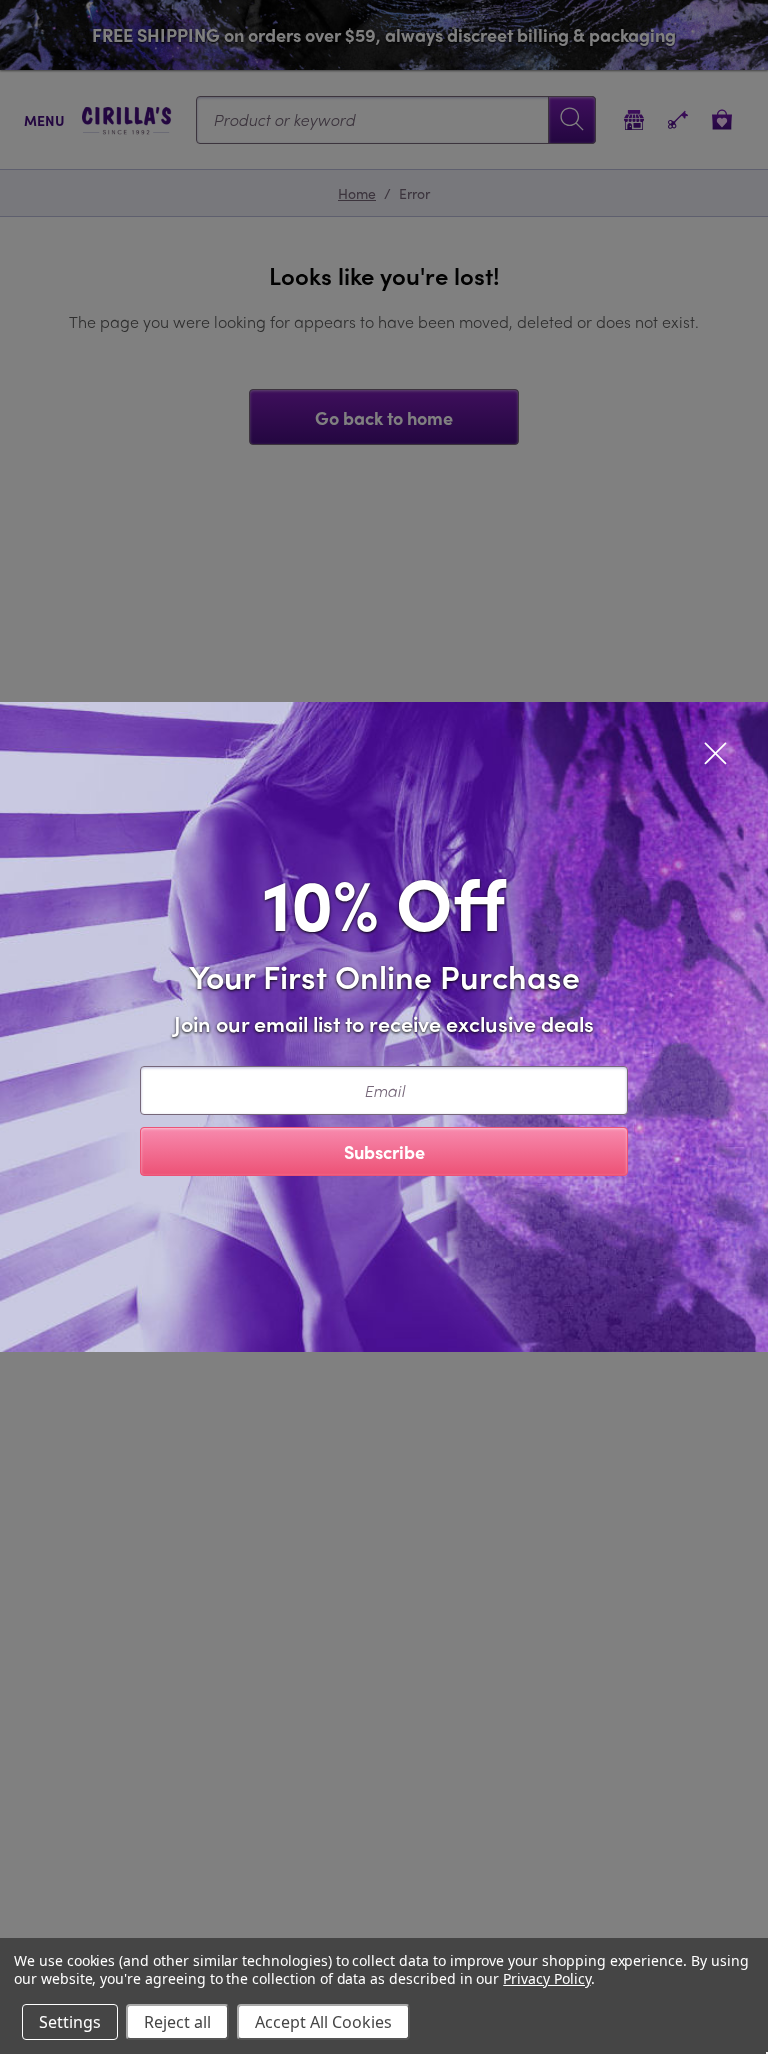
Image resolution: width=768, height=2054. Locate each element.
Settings (70, 2022)
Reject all (177, 2022)
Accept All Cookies (323, 2022)
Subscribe (384, 1151)
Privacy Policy (546, 1978)
